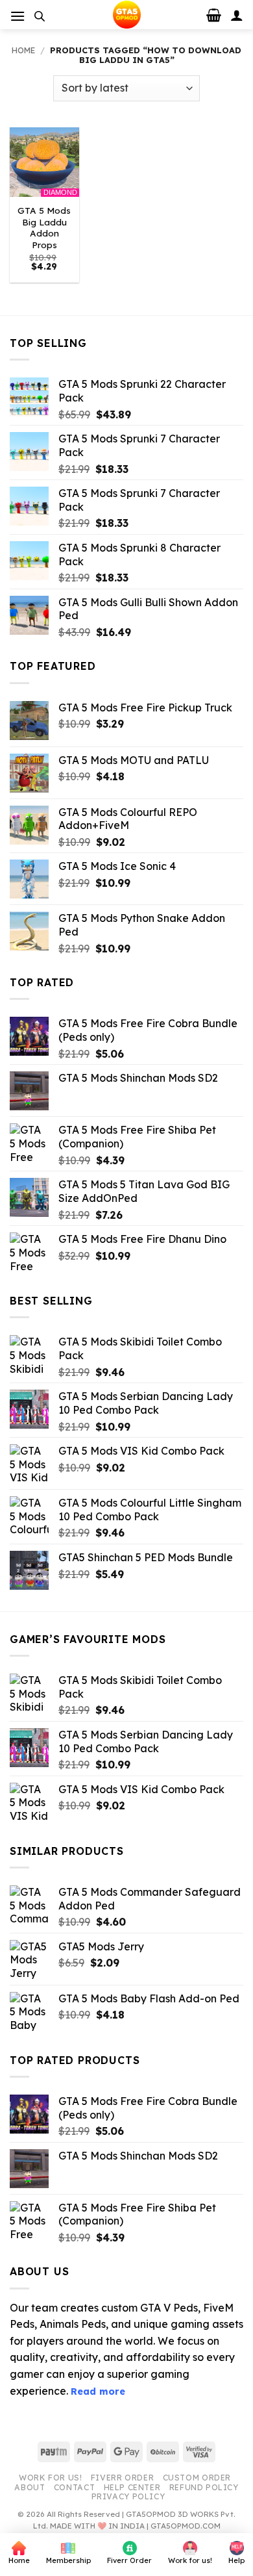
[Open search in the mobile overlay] (40, 16)
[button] (18, 16)
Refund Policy (204, 2487)
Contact (74, 2487)
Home (23, 50)
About (30, 2487)
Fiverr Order (122, 2478)
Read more (98, 2391)
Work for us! (50, 2478)
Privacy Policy (128, 2496)
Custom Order (197, 2478)
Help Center (132, 2487)
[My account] (237, 15)
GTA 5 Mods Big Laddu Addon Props (44, 227)
